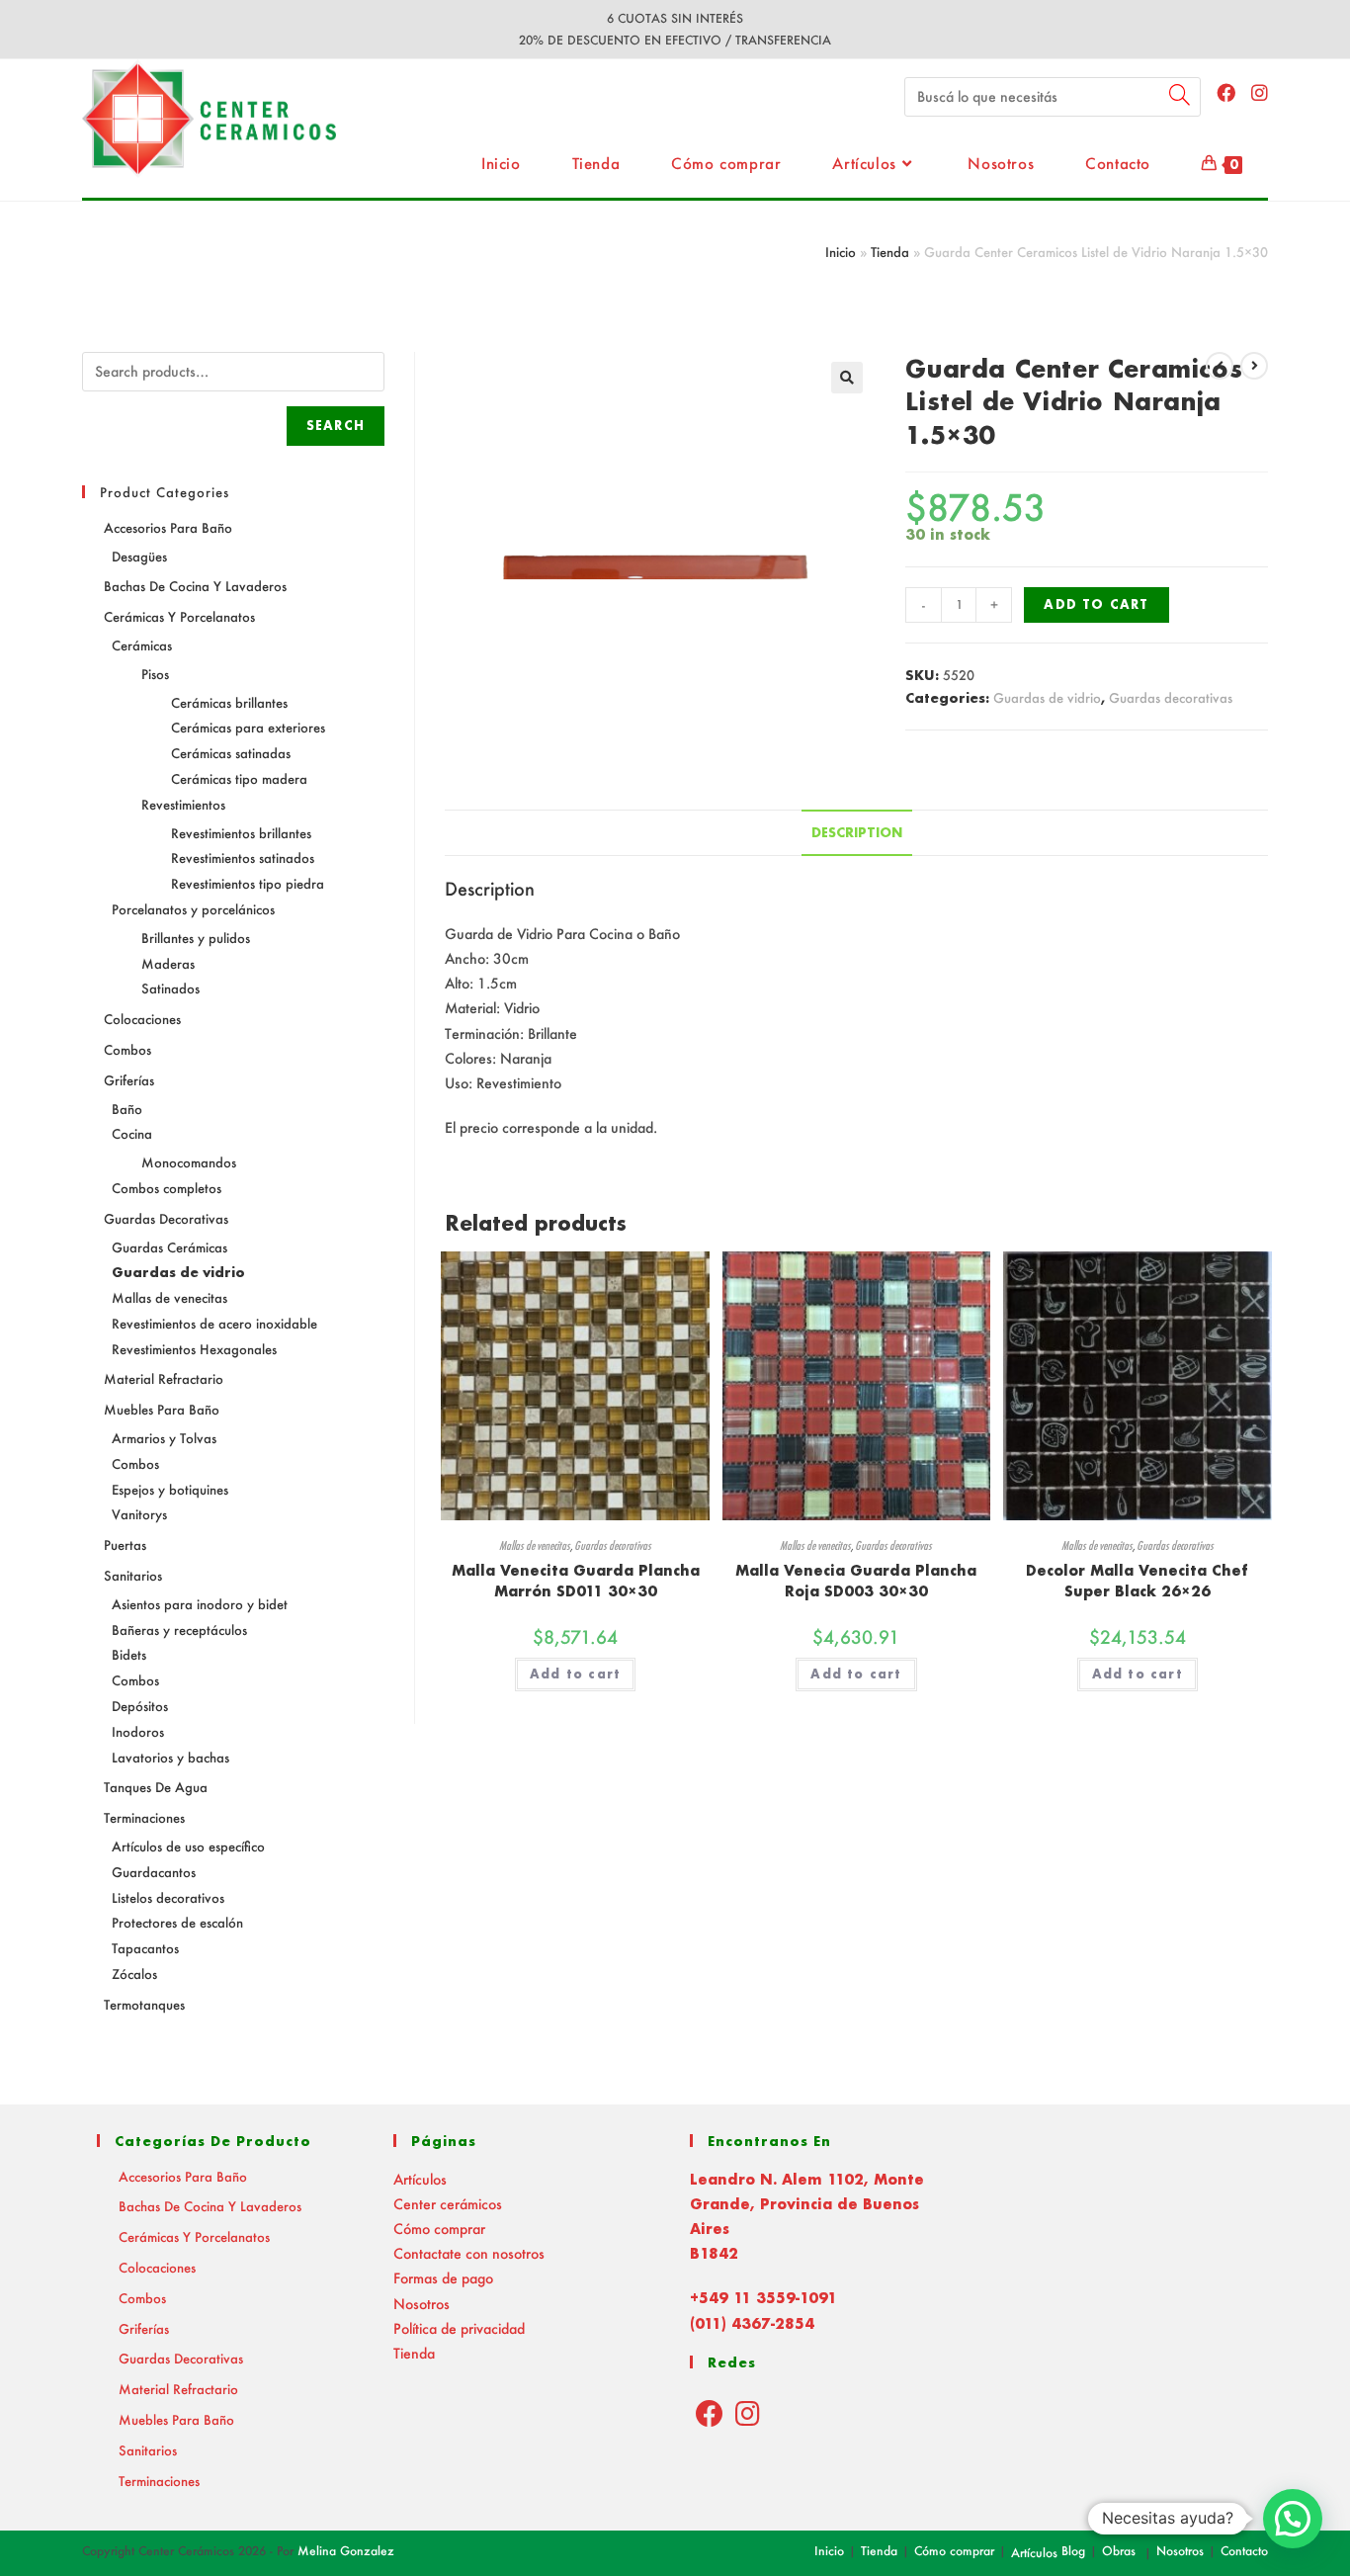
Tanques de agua (156, 1787)
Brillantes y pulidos (196, 938)
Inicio (841, 252)
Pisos (155, 674)
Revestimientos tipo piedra (248, 883)
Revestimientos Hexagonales (194, 1349)
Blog (1073, 2551)
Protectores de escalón (177, 1922)
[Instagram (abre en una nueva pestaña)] (1260, 92)
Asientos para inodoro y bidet (200, 1604)
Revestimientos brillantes (241, 833)
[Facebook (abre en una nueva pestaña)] (1226, 92)
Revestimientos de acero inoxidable (214, 1323)
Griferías (129, 1080)
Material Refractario (164, 1378)
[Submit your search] (1181, 94)
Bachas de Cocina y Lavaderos (195, 586)
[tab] (857, 833)
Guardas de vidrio (1047, 697)
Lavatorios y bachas (170, 1757)
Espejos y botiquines (170, 1489)
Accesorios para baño (168, 527)
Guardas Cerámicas (169, 1247)
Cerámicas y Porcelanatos (179, 616)
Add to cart (1096, 604)
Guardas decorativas (1171, 697)
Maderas (168, 963)
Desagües (139, 556)
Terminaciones (144, 1817)
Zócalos (134, 1974)
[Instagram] (748, 2413)
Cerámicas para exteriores (248, 727)
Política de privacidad (459, 2328)
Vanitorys (139, 1514)
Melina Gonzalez (346, 2551)
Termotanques (144, 2004)
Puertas (125, 1545)
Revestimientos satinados (243, 858)
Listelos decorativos (168, 1897)
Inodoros (138, 1731)
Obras (1119, 2551)
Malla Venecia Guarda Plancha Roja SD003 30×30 (856, 1581)
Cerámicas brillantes (229, 702)
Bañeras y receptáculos (179, 1630)
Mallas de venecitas (535, 1546)
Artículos (420, 2179)
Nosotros (422, 2304)
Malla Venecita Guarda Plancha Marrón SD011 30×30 (576, 1581)
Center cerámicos (448, 2204)
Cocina (132, 1133)
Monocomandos (189, 1162)
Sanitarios (133, 1575)
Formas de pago (443, 2278)
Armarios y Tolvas (164, 1438)
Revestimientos (183, 804)
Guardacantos (154, 1872)
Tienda (890, 252)
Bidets (129, 1654)
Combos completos (167, 1188)
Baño (127, 1109)
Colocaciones (142, 1019)
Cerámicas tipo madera (239, 778)
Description (857, 832)
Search (336, 426)
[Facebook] (710, 2413)
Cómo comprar (439, 2229)
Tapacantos (145, 1948)
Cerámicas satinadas (231, 753)
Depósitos (140, 1706)
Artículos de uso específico (188, 1846)
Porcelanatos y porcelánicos (193, 909)
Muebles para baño (162, 1409)
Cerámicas (142, 645)
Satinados (170, 988)
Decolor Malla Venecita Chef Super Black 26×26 (1137, 1581)
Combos (127, 1049)
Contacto (1244, 2551)
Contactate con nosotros (469, 2253)
